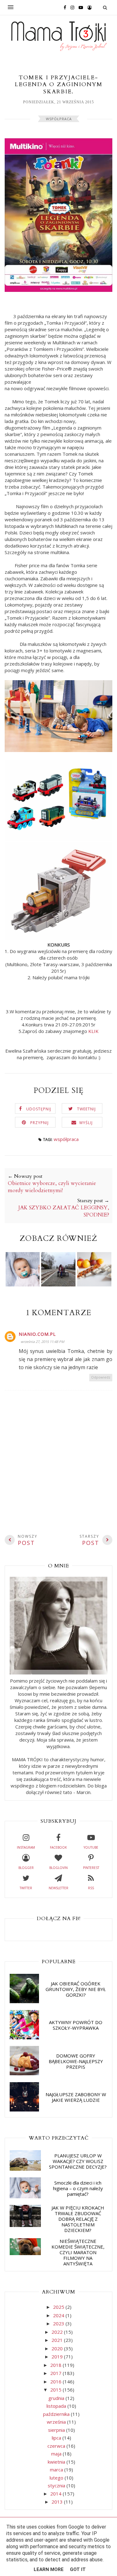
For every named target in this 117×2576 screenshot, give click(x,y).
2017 (56, 2373)
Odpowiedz (101, 1377)
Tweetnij (86, 1109)
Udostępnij (39, 1109)
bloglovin (58, 1868)
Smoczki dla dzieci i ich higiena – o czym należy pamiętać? (78, 2188)
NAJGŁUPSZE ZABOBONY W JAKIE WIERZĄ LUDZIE (76, 2097)
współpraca (59, 119)
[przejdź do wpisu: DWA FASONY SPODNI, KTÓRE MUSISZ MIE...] (58, 1285)
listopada (57, 2406)
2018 (56, 2365)
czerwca (57, 2446)
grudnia (57, 2398)
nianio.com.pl (37, 1334)
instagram (26, 1847)
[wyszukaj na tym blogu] (105, 7)
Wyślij (86, 1123)
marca (57, 2470)
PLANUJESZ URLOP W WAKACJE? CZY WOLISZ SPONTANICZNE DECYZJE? (78, 2161)
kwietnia (57, 2462)
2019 (58, 2357)
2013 (58, 2502)
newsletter (58, 1888)
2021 (58, 2340)
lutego (57, 2478)
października (57, 2414)
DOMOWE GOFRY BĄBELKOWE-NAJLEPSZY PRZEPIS (76, 2061)
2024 (59, 2315)
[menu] (11, 7)
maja (57, 2454)
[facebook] (63, 7)
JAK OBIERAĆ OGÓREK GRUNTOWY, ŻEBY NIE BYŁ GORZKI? (76, 1989)
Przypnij (39, 1123)
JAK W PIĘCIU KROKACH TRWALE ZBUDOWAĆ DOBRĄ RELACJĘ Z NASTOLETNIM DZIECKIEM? (78, 2219)
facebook (58, 1847)
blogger (26, 1868)
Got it (78, 2569)
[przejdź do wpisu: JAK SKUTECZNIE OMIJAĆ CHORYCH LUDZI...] (94, 1285)
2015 (56, 2390)
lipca (57, 2438)
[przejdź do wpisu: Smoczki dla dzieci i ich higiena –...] (23, 1285)
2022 (58, 2332)
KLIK (93, 1031)
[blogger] (88, 7)
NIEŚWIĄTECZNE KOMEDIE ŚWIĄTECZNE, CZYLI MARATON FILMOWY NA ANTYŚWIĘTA (78, 2252)
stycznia (57, 2485)
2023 (59, 2323)
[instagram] (71, 7)
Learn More (49, 2569)
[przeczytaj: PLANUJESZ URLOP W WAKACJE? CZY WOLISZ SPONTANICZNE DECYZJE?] (25, 2169)
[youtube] (79, 7)
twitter (26, 1888)
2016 (56, 2382)
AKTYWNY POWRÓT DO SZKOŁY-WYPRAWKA (76, 2025)
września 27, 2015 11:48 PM (42, 1342)
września (57, 2422)
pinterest (91, 1868)
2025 (59, 2307)
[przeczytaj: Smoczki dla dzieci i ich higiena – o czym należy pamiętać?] (25, 2196)
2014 (56, 2494)
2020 (58, 2348)
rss (91, 1888)
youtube (91, 1847)
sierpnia (57, 2430)
